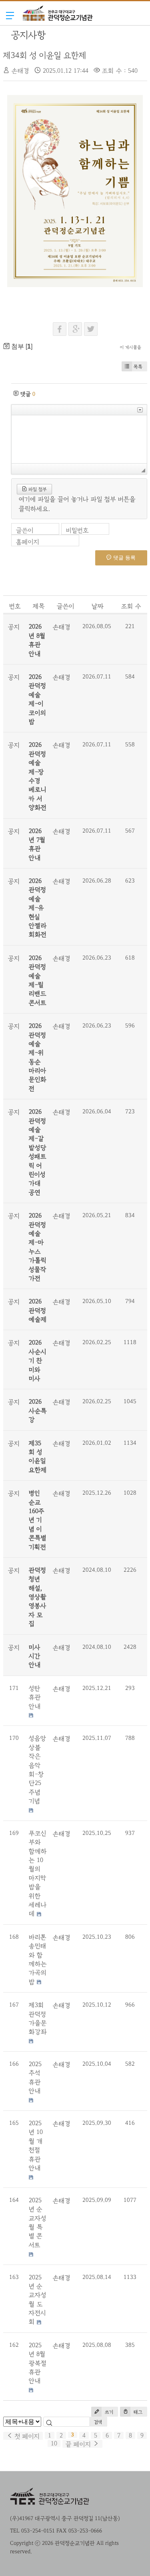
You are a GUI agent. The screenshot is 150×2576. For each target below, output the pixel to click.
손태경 (20, 71)
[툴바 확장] (140, 410)
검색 (98, 2422)
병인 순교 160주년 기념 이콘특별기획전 (38, 1520)
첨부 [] (21, 346)
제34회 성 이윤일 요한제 (45, 55)
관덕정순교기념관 (58, 29)
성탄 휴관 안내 (35, 1697)
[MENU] (10, 15)
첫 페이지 (26, 2436)
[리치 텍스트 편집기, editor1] (79, 439)
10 (54, 2443)
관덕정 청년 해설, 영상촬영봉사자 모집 (38, 1597)
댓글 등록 (124, 558)
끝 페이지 (79, 2444)
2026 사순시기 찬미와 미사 (38, 1360)
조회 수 (131, 606)
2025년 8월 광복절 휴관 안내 (38, 2363)
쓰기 (108, 2412)
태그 (137, 2412)
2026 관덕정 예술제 (38, 1310)
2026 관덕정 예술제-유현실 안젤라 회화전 (38, 908)
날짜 (98, 606)
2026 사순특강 (38, 1411)
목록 (138, 367)
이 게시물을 (131, 347)
